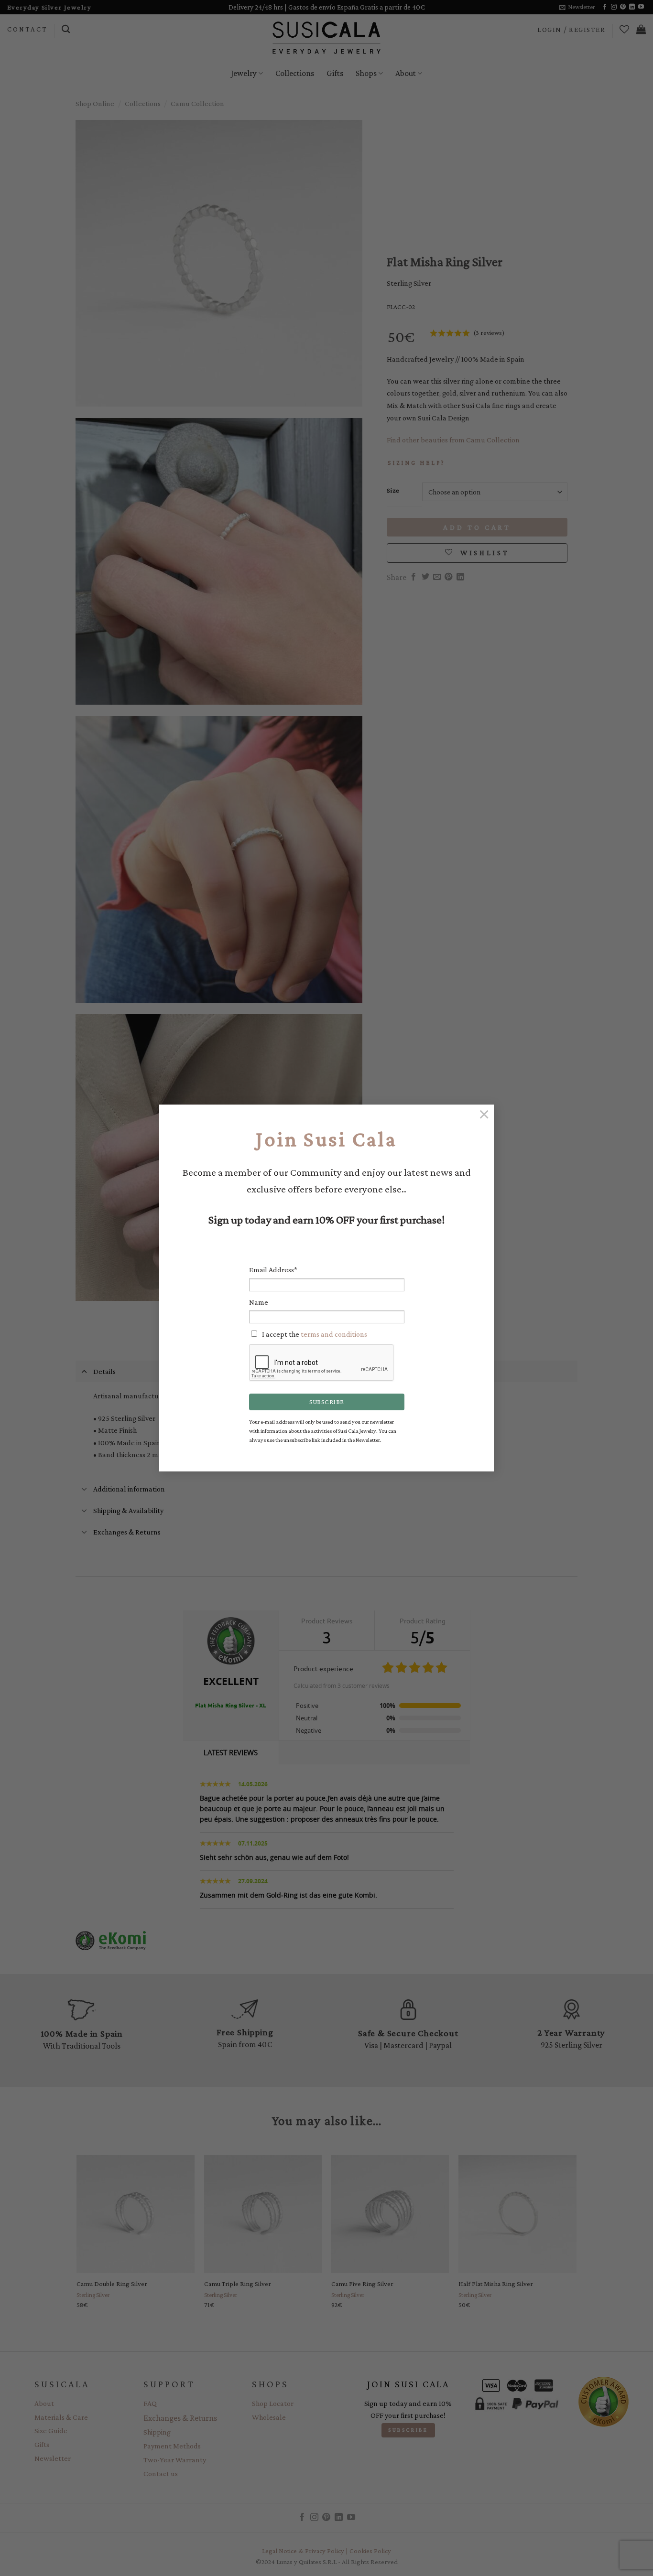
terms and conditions (334, 1334)
